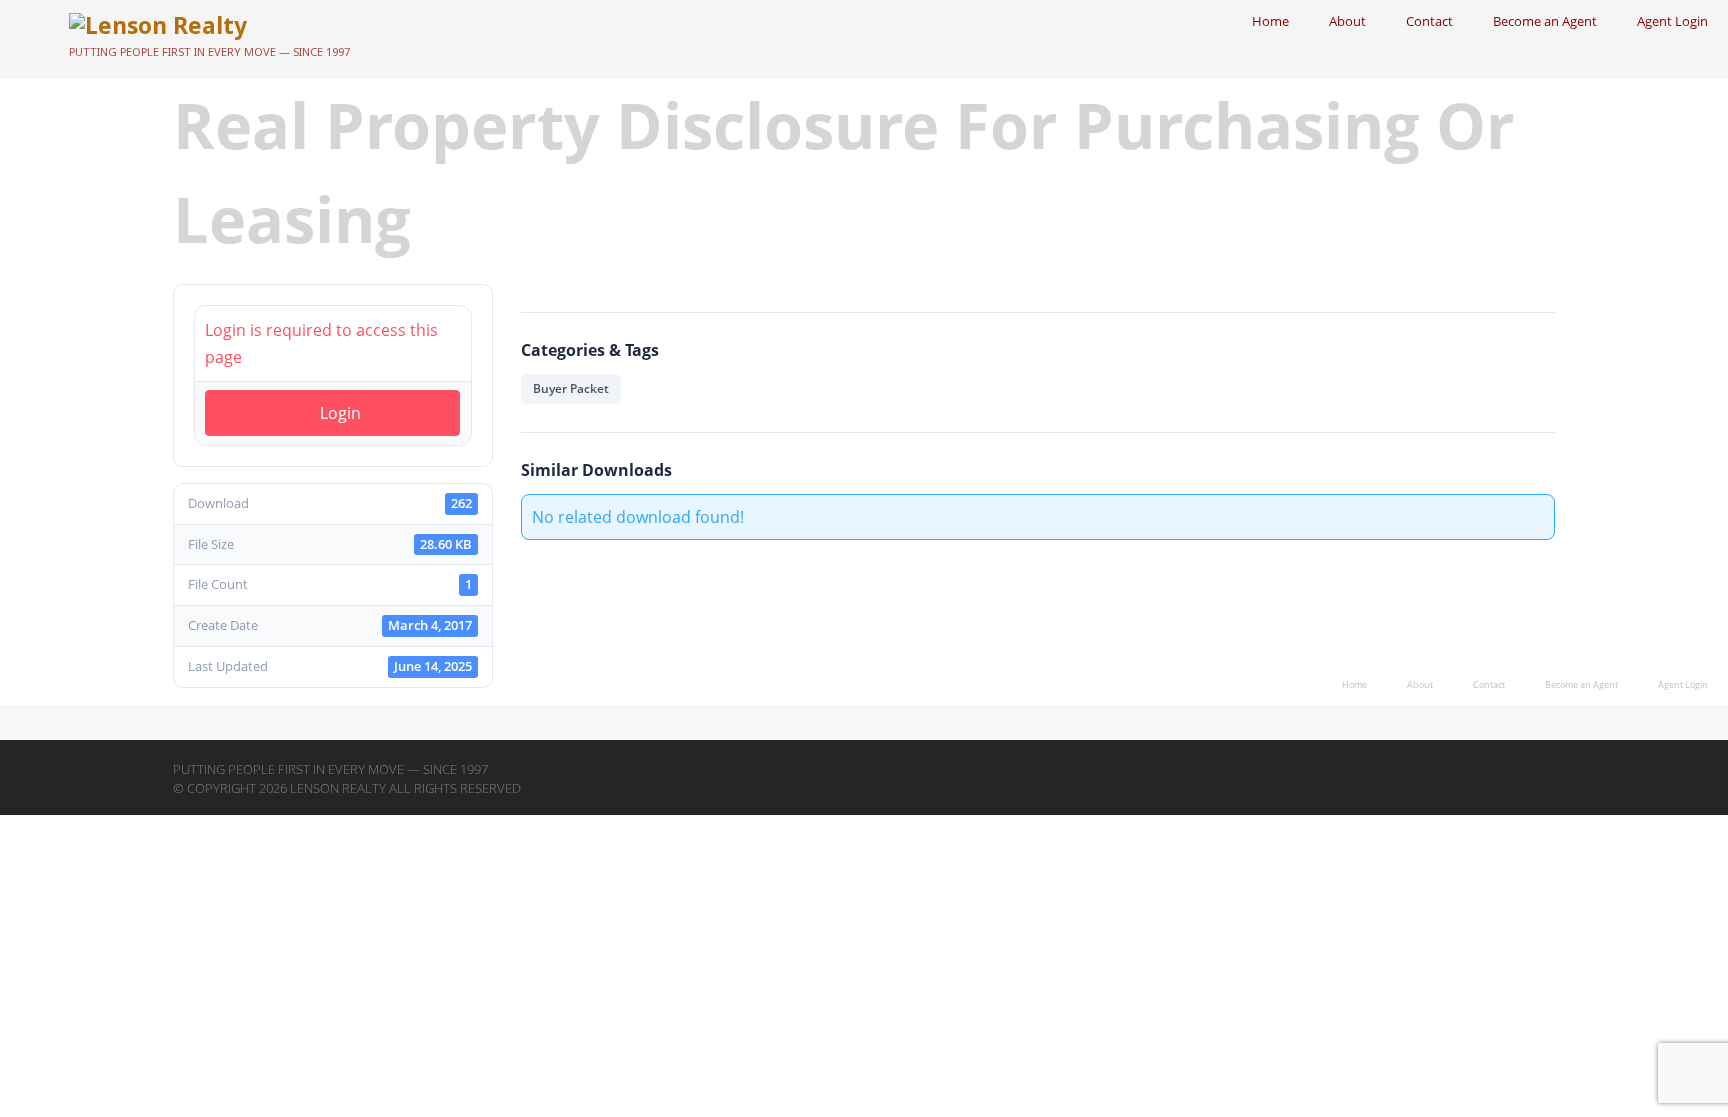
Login (340, 413)
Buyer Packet (571, 388)
